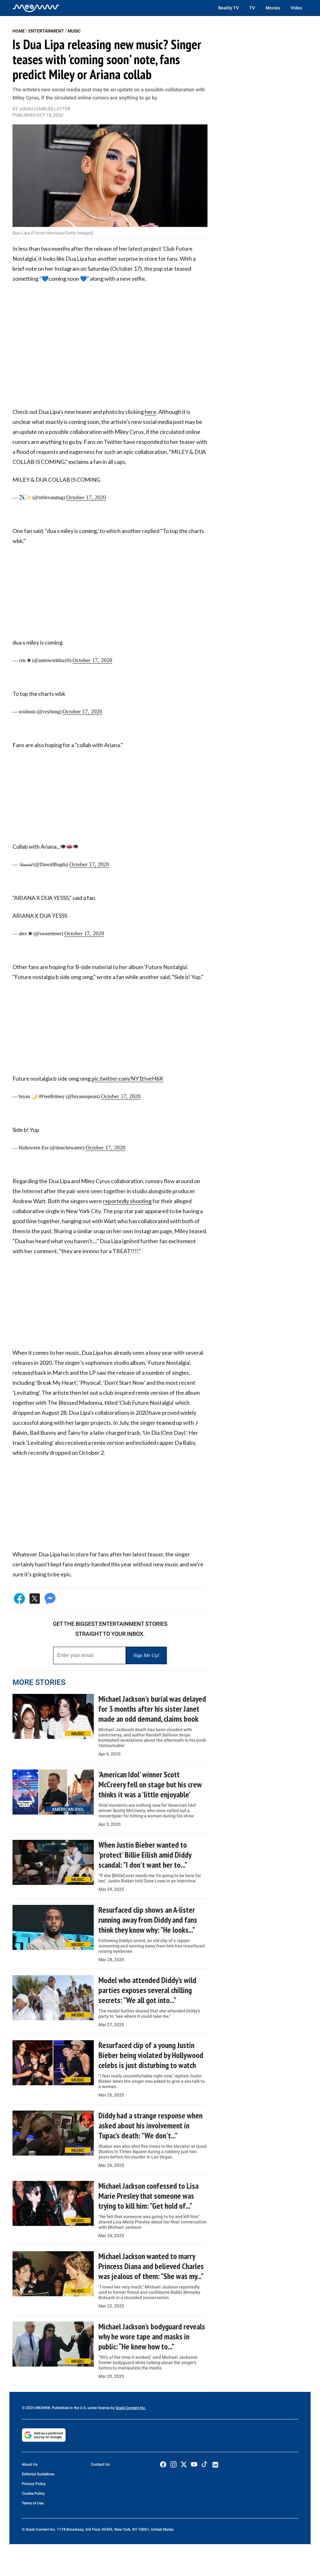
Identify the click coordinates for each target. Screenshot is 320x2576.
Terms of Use (33, 2503)
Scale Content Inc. (131, 2408)
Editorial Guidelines (38, 2474)
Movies (273, 8)
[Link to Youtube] (194, 2464)
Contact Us (100, 2464)
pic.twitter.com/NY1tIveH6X (127, 1078)
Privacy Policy (34, 2484)
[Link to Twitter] (184, 2464)
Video (296, 8)
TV (252, 8)
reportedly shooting (127, 1201)
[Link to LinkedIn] (215, 2465)
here (150, 412)
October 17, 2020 (86, 497)
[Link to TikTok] (204, 2466)
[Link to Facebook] (163, 2464)
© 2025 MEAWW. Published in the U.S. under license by (69, 2408)
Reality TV (228, 8)
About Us (30, 2464)
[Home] (36, 8)
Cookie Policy (33, 2493)
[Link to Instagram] (173, 2464)
